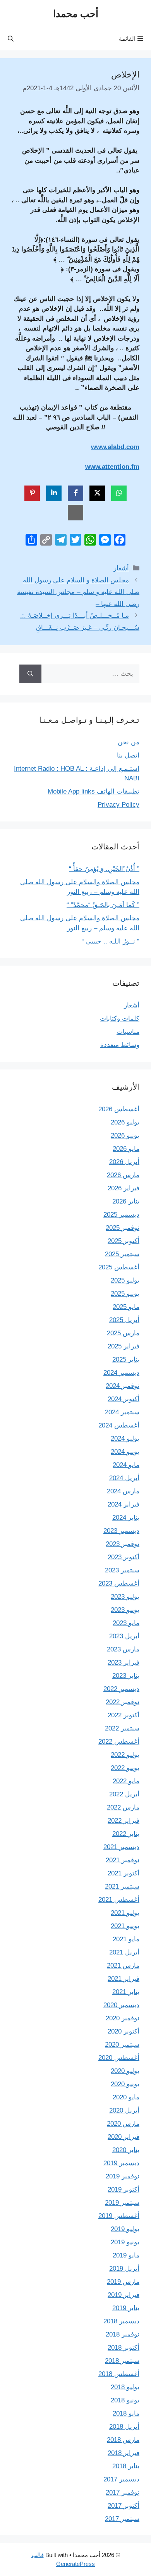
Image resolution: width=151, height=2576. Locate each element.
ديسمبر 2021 (121, 1847)
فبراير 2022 (124, 1821)
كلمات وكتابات (120, 1019)
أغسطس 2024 (119, 1425)
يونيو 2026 (125, 1136)
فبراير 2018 (124, 2453)
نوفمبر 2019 (123, 2176)
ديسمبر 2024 (121, 1373)
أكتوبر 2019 (124, 2189)
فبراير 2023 (124, 1663)
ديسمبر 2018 (121, 2321)
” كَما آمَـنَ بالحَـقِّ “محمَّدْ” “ (103, 905)
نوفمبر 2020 (123, 2018)
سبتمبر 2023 (122, 1570)
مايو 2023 (126, 1623)
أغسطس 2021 (119, 1900)
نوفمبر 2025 (123, 1228)
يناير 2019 (126, 2308)
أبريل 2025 (124, 1320)
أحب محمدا (76, 14)
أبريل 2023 (124, 1636)
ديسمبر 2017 (121, 2479)
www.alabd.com (115, 447)
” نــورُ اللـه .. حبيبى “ (111, 941)
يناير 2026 (126, 1201)
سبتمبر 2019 (122, 2203)
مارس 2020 (123, 2124)
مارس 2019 (123, 2282)
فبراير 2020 (124, 2137)
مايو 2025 (126, 1307)
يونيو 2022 (125, 1768)
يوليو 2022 (125, 1755)
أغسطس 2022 (119, 1742)
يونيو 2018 (125, 2400)
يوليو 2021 (125, 1913)
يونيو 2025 (125, 1294)
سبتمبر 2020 (122, 2045)
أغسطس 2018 (119, 2374)
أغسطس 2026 (119, 1109)
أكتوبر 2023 (124, 1557)
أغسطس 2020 (119, 2058)
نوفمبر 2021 (123, 1860)
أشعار (121, 568)
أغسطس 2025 (119, 1267)
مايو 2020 (126, 2097)
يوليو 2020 (125, 2071)
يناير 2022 (126, 1834)
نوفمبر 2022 (123, 1702)
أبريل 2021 (124, 1952)
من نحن (129, 742)
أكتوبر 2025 (124, 1241)
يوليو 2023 (125, 1597)
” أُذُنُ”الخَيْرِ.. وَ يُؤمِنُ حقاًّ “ (104, 869)
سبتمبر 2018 (122, 2361)
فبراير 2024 (124, 1504)
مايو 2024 (126, 1465)
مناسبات (128, 1032)
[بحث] (30, 674)
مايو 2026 (126, 1149)
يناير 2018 (126, 2466)
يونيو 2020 (125, 2084)
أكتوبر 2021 (124, 1873)
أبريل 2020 (124, 2110)
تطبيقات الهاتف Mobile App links (94, 791)
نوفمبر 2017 (123, 2492)
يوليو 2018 (125, 2387)
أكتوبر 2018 (124, 2348)
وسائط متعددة (120, 1045)
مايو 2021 (126, 1939)
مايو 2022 (126, 1781)
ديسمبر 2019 (121, 2163)
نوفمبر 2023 (123, 1544)
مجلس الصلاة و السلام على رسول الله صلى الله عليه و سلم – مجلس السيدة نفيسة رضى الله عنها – (78, 592)
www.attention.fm (112, 467)
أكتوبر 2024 (124, 1399)
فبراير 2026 (124, 1188)
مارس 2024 (123, 1491)
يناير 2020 (126, 2150)
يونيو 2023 (125, 1610)
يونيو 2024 (125, 1452)
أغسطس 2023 (119, 1583)
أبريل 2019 (124, 2269)
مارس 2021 (123, 1966)
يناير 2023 (126, 1676)
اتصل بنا (128, 755)
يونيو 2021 (125, 1926)
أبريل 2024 (124, 1478)
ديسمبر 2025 (121, 1215)
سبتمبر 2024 (122, 1412)
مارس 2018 (123, 2440)
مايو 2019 (126, 2255)
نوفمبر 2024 (123, 1386)
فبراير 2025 (124, 1346)
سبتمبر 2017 (122, 2519)
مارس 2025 (123, 1333)
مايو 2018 (126, 2413)
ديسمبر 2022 (121, 1689)
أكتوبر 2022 (124, 1715)
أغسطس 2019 (119, 2216)
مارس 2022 (123, 1807)
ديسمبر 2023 (121, 1531)
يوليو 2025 (125, 1280)
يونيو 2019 (125, 2242)
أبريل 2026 (124, 1162)
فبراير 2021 (124, 1979)
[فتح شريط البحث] (11, 39)
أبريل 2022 (124, 1794)
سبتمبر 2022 (122, 1728)
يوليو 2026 (125, 1122)
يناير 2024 (126, 1518)
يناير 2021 (126, 1992)
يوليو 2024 (125, 1439)
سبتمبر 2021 (122, 1886)
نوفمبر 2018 (123, 2334)
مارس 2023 (123, 1649)
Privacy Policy (118, 805)
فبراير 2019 (124, 2295)
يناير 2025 (126, 1359)
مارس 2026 (123, 1175)
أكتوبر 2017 (124, 2506)
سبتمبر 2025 (122, 1254)
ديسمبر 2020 (121, 2005)
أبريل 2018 (124, 2427)
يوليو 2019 (125, 2229)
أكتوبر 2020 (124, 2031)
